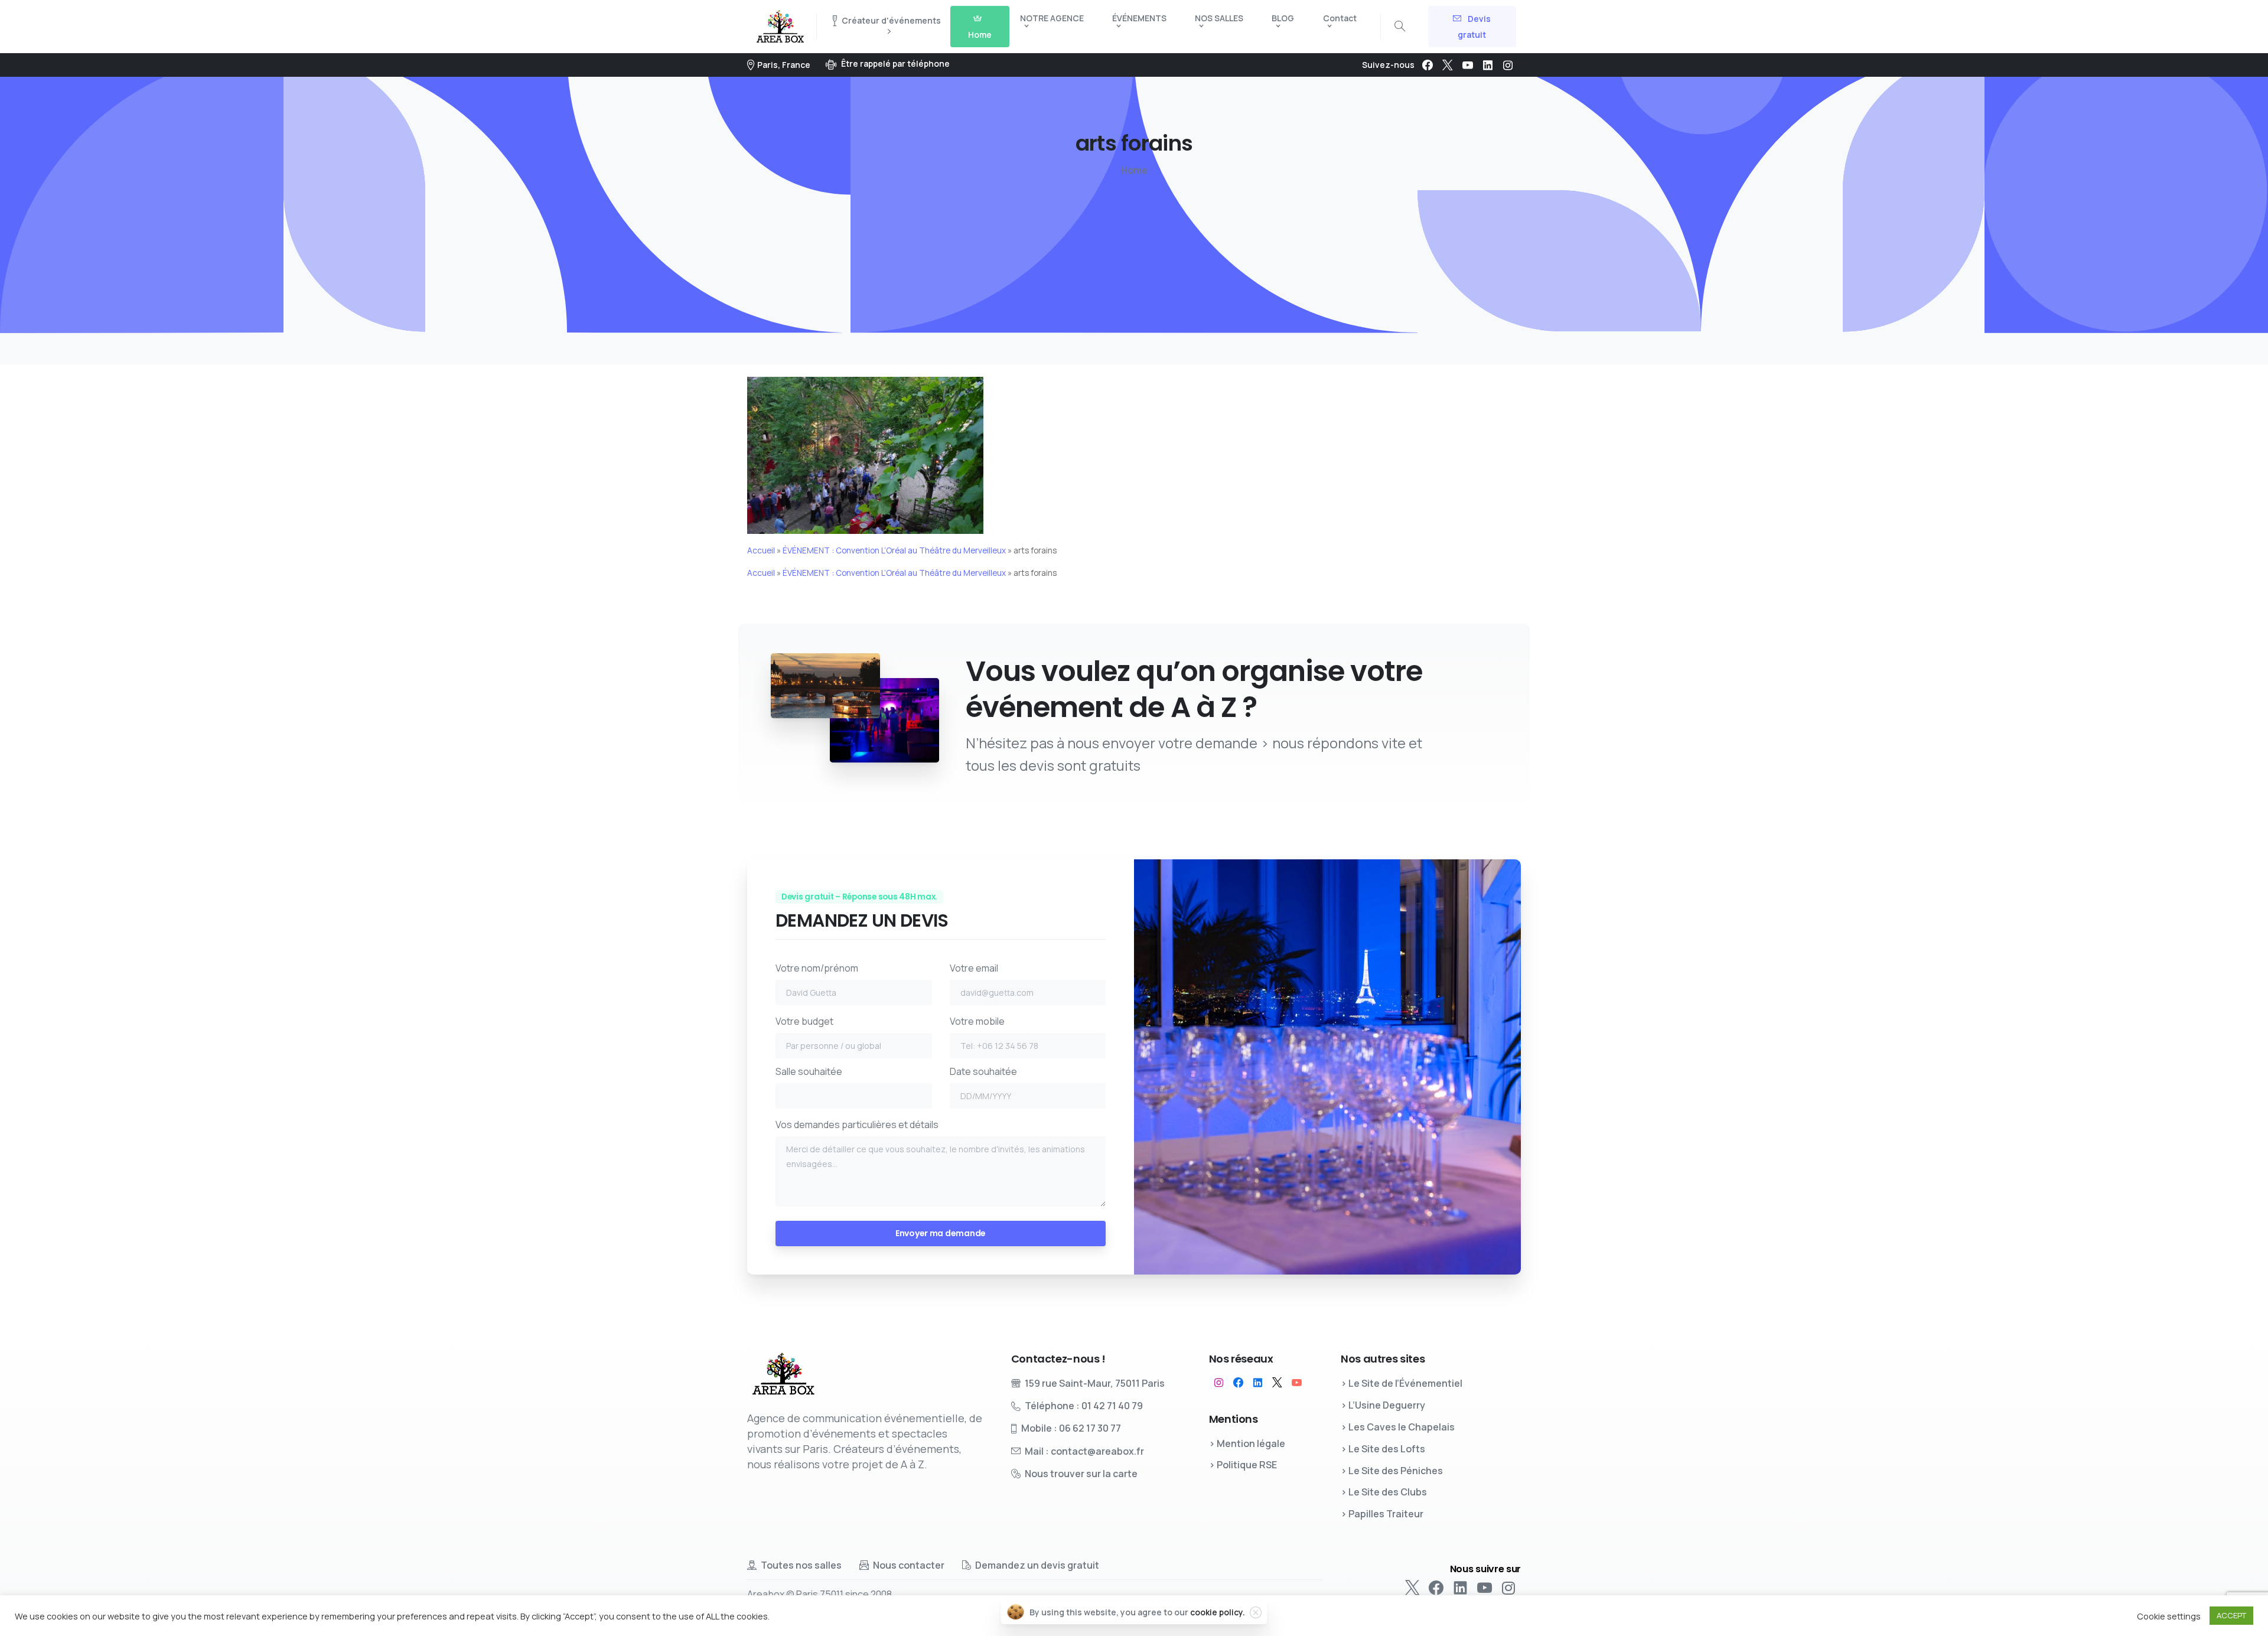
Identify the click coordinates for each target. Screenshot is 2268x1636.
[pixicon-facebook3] (1238, 1383)
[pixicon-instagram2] (1219, 1383)
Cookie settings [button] (2169, 1616)
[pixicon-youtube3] (1297, 1383)
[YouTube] (1468, 65)
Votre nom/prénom (817, 968)
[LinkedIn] (1488, 65)
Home (1134, 170)
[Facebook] (1428, 65)
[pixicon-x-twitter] (1277, 1383)
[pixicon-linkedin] (1258, 1383)
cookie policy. (1218, 1612)
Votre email (974, 968)
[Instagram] (1508, 65)
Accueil (761, 550)
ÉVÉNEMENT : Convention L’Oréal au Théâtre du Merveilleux (894, 550)
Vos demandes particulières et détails (857, 1125)
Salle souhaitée (809, 1071)
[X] (1448, 65)
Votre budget (804, 1021)
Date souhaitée (983, 1071)
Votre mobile (977, 1021)
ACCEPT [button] (2231, 1615)
